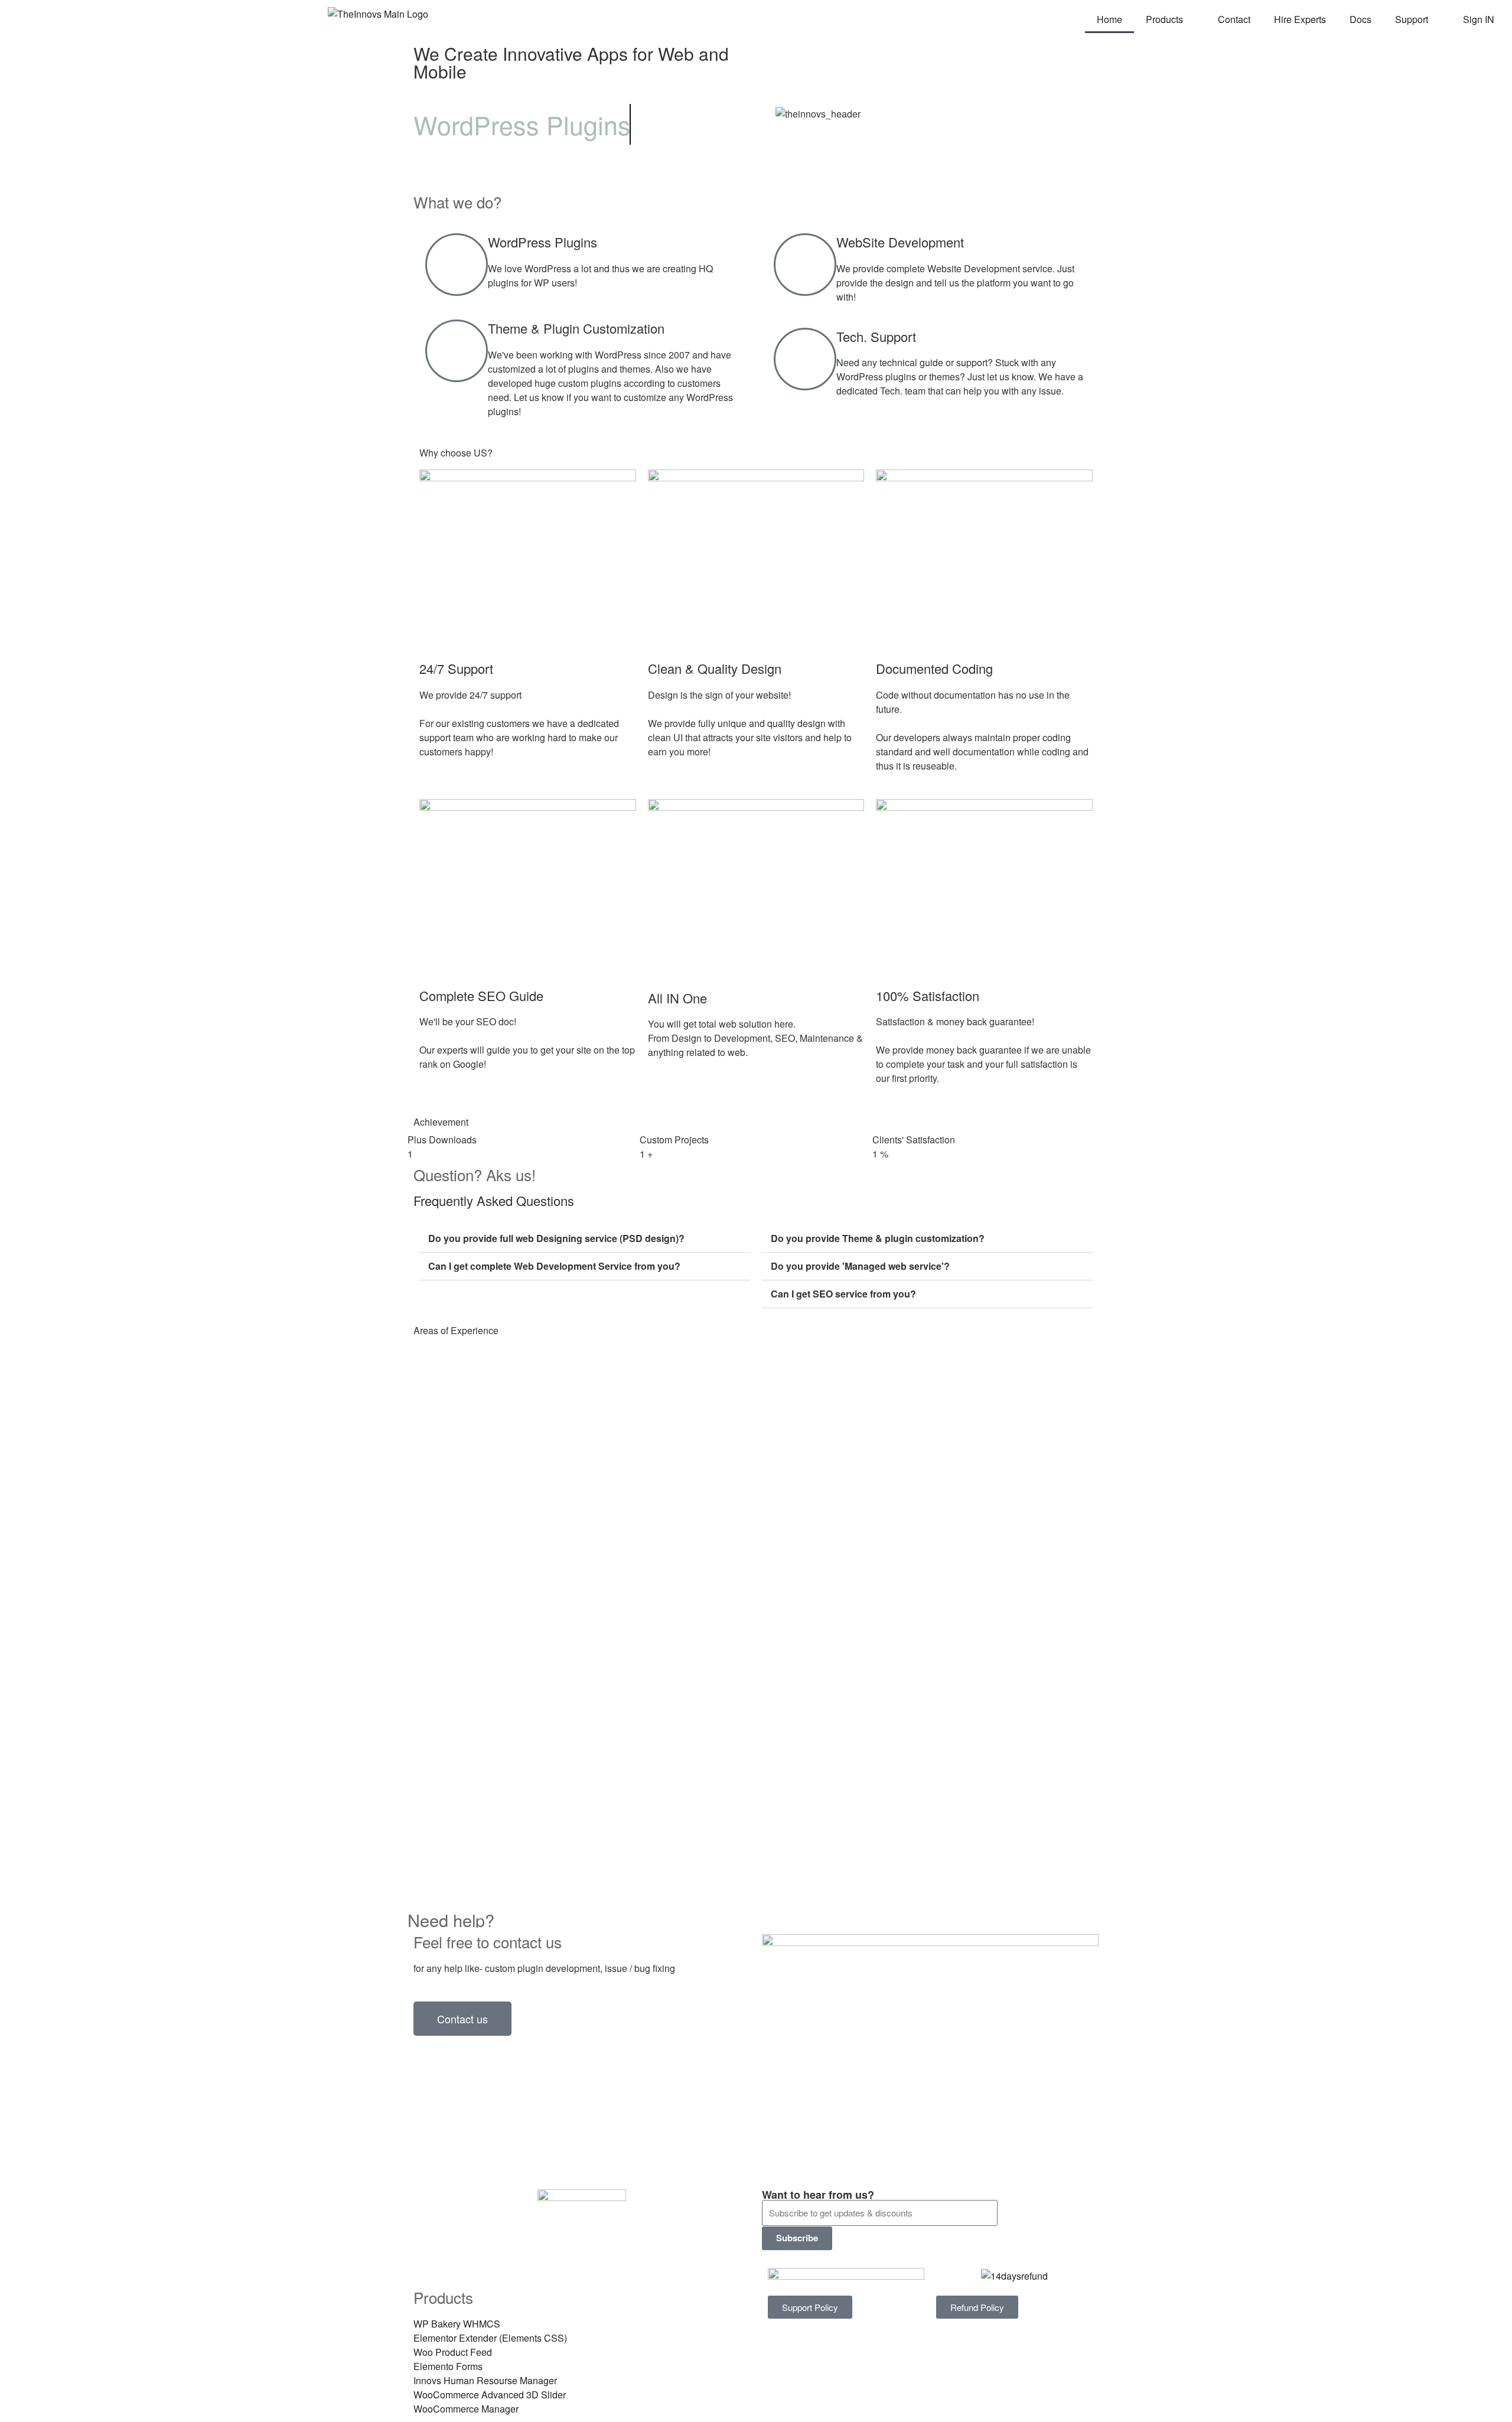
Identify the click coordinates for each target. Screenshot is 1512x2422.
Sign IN (1479, 19)
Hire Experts (1300, 19)
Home (1109, 19)
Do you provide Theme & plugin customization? (878, 1238)
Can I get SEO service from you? (843, 1294)
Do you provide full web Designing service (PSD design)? (556, 1238)
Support (1412, 19)
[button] (585, 1239)
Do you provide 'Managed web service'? (860, 1266)
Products (1164, 19)
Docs (1361, 19)
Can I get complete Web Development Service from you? (554, 1266)
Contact (1234, 19)
